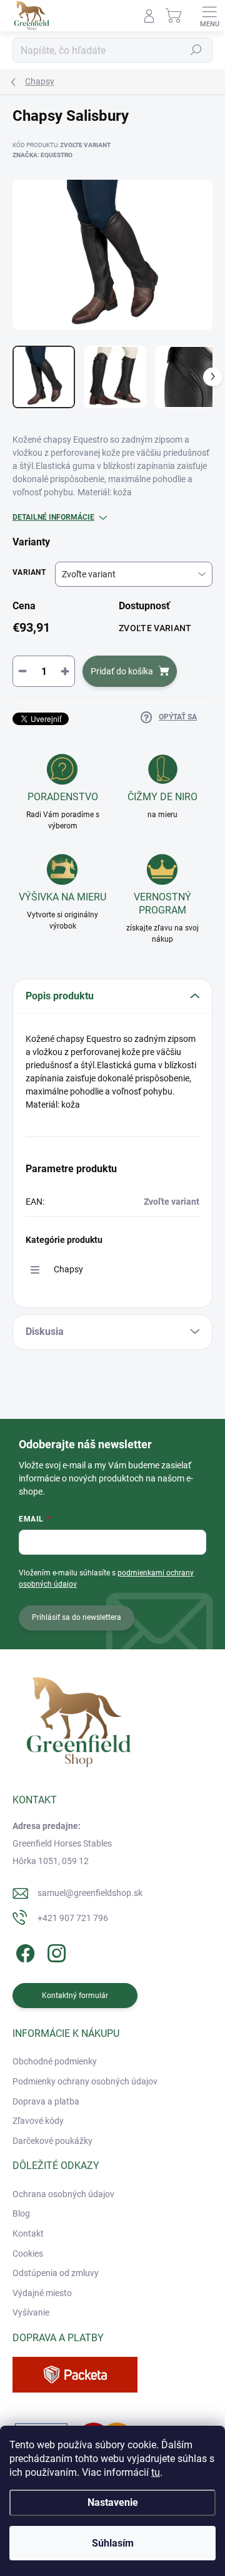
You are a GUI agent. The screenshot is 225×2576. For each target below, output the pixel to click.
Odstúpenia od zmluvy (56, 2273)
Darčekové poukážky (52, 2141)
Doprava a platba (46, 2101)
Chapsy (68, 1269)
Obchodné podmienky (55, 2061)
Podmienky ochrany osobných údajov (85, 2081)
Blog (21, 2213)
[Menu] (209, 16)
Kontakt (28, 2233)
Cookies (28, 2254)
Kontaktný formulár (75, 1996)
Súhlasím (113, 2543)
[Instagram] (55, 1951)
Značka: (42, 155)
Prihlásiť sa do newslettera (77, 1617)
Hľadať (196, 50)
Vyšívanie (31, 2312)
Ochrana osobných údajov (63, 2194)
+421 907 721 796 (73, 1918)
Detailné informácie (53, 517)
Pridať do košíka (122, 671)
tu (156, 2472)
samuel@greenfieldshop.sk (90, 1893)
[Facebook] (23, 1951)
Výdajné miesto (42, 2293)
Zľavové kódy (38, 2121)
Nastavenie (113, 2502)
